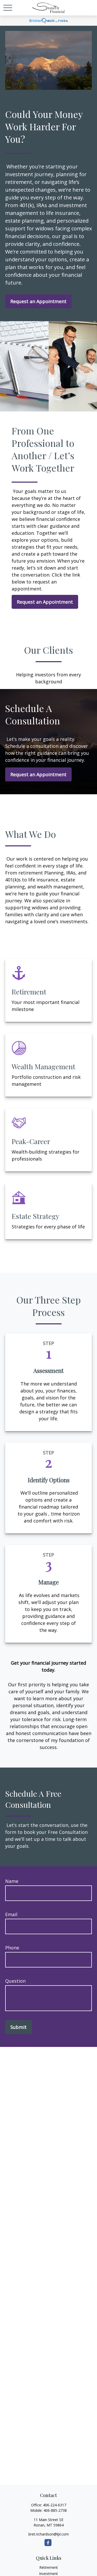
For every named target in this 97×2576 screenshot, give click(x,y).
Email (11, 1914)
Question (15, 1981)
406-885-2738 (55, 2510)
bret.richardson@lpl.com (49, 2534)
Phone (12, 1948)
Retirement (49, 2567)
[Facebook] (48, 2543)
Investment (48, 2574)
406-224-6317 (55, 2505)
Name (12, 1881)
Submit (18, 2027)
